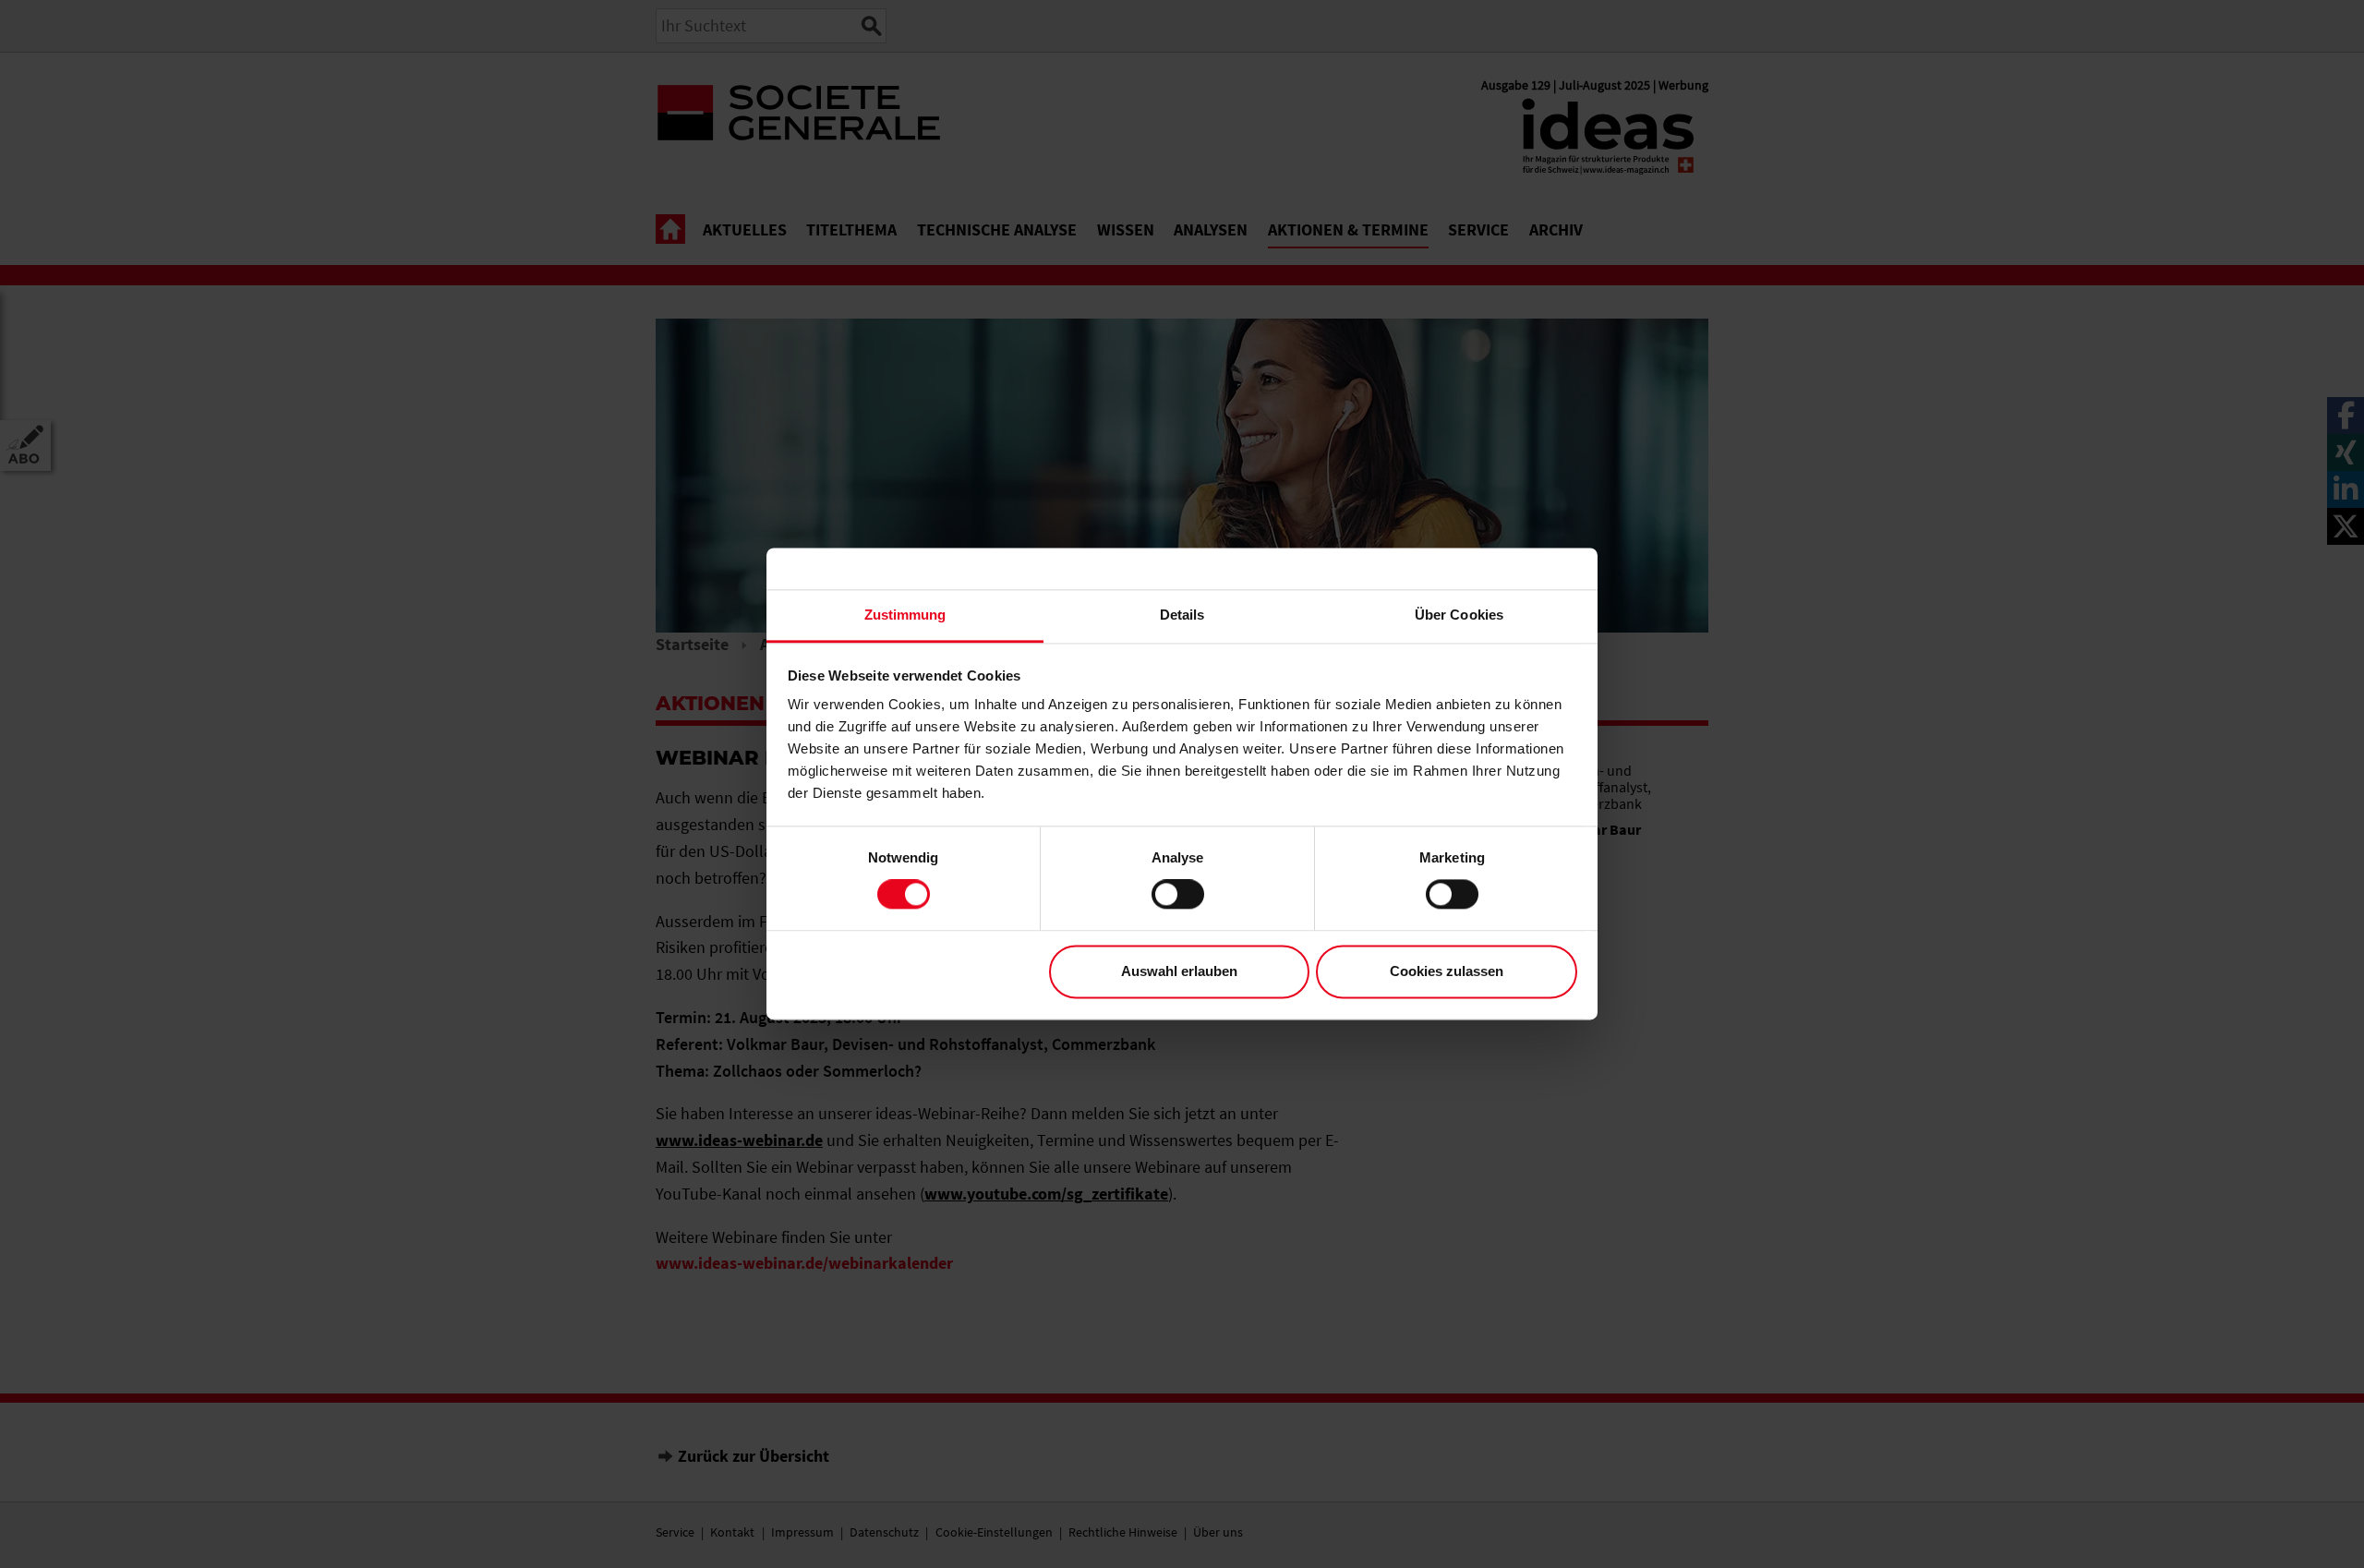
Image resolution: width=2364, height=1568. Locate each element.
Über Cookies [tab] (1459, 615)
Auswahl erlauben (1179, 971)
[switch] (1178, 895)
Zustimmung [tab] (905, 615)
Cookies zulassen (1447, 971)
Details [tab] (1182, 615)
